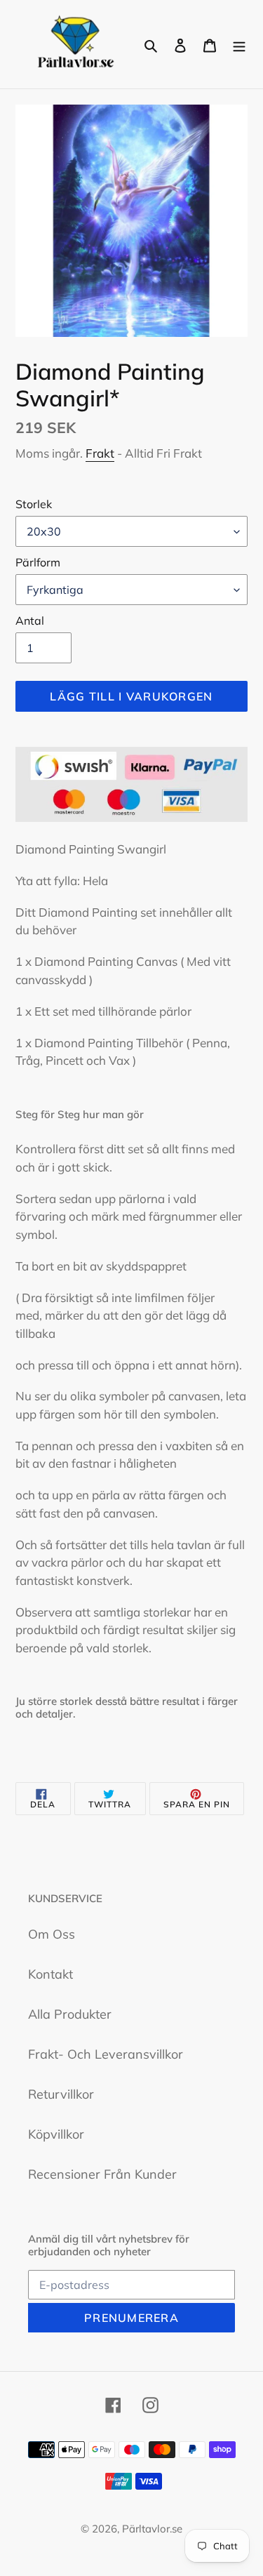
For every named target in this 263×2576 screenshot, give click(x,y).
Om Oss (52, 1934)
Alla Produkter (70, 2014)
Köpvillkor (56, 2134)
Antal (30, 620)
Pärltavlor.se (152, 2529)
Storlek (34, 504)
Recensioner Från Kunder (102, 2174)
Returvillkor (61, 2094)
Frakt (100, 453)
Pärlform (38, 562)
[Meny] (239, 44)
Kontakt (50, 1974)
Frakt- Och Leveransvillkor (106, 2054)
